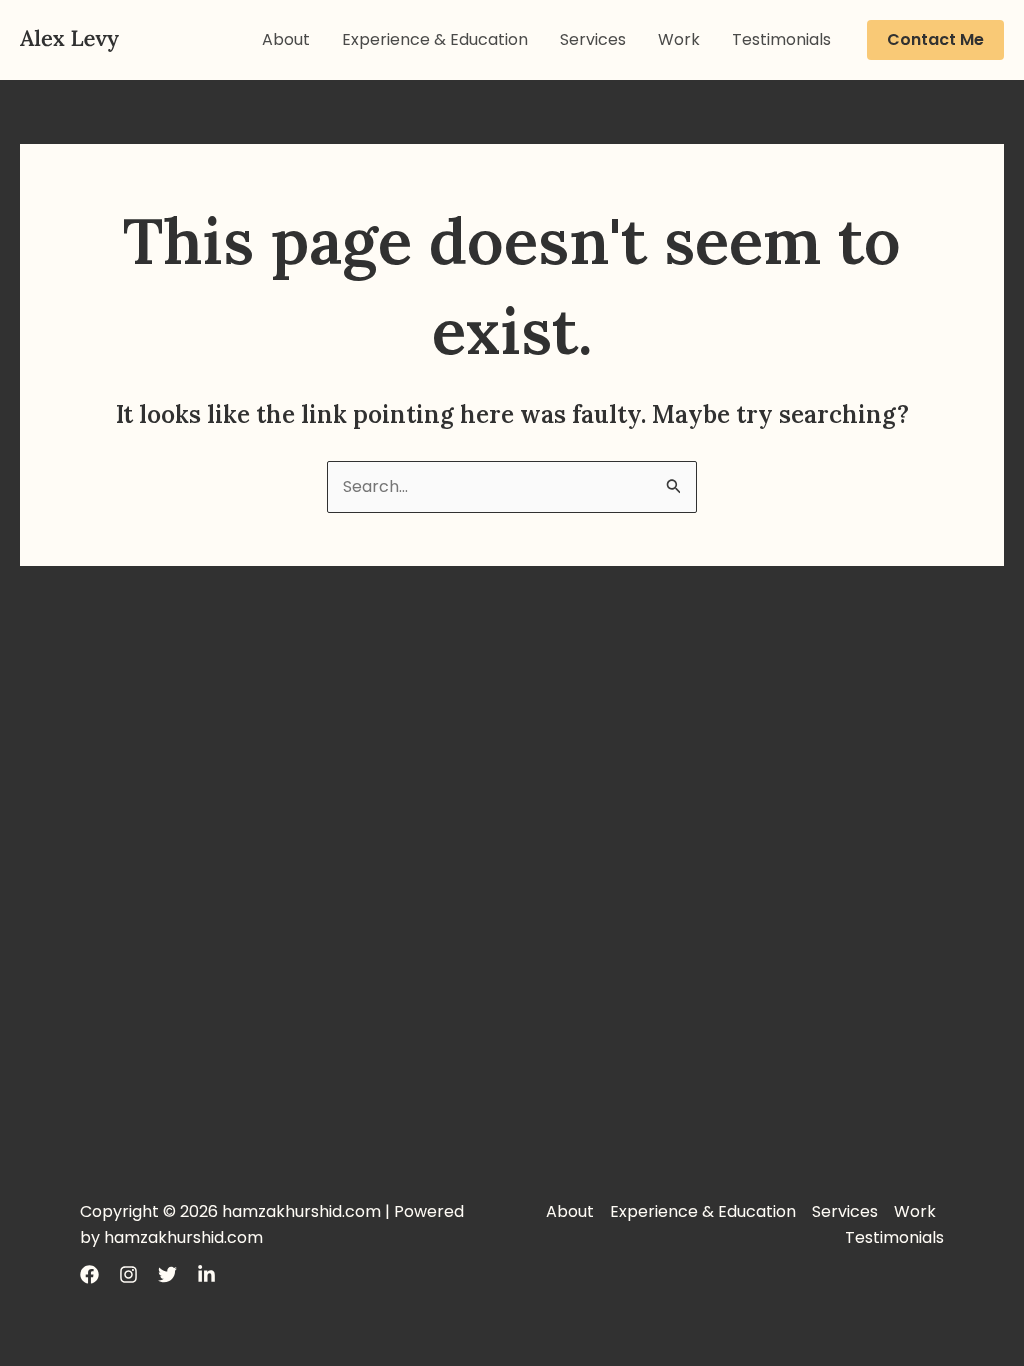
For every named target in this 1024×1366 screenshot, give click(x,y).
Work (679, 39)
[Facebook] (89, 1274)
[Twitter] (167, 1274)
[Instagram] (128, 1274)
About (286, 39)
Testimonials (781, 39)
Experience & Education (435, 39)
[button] (935, 40)
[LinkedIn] (206, 1274)
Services (593, 39)
